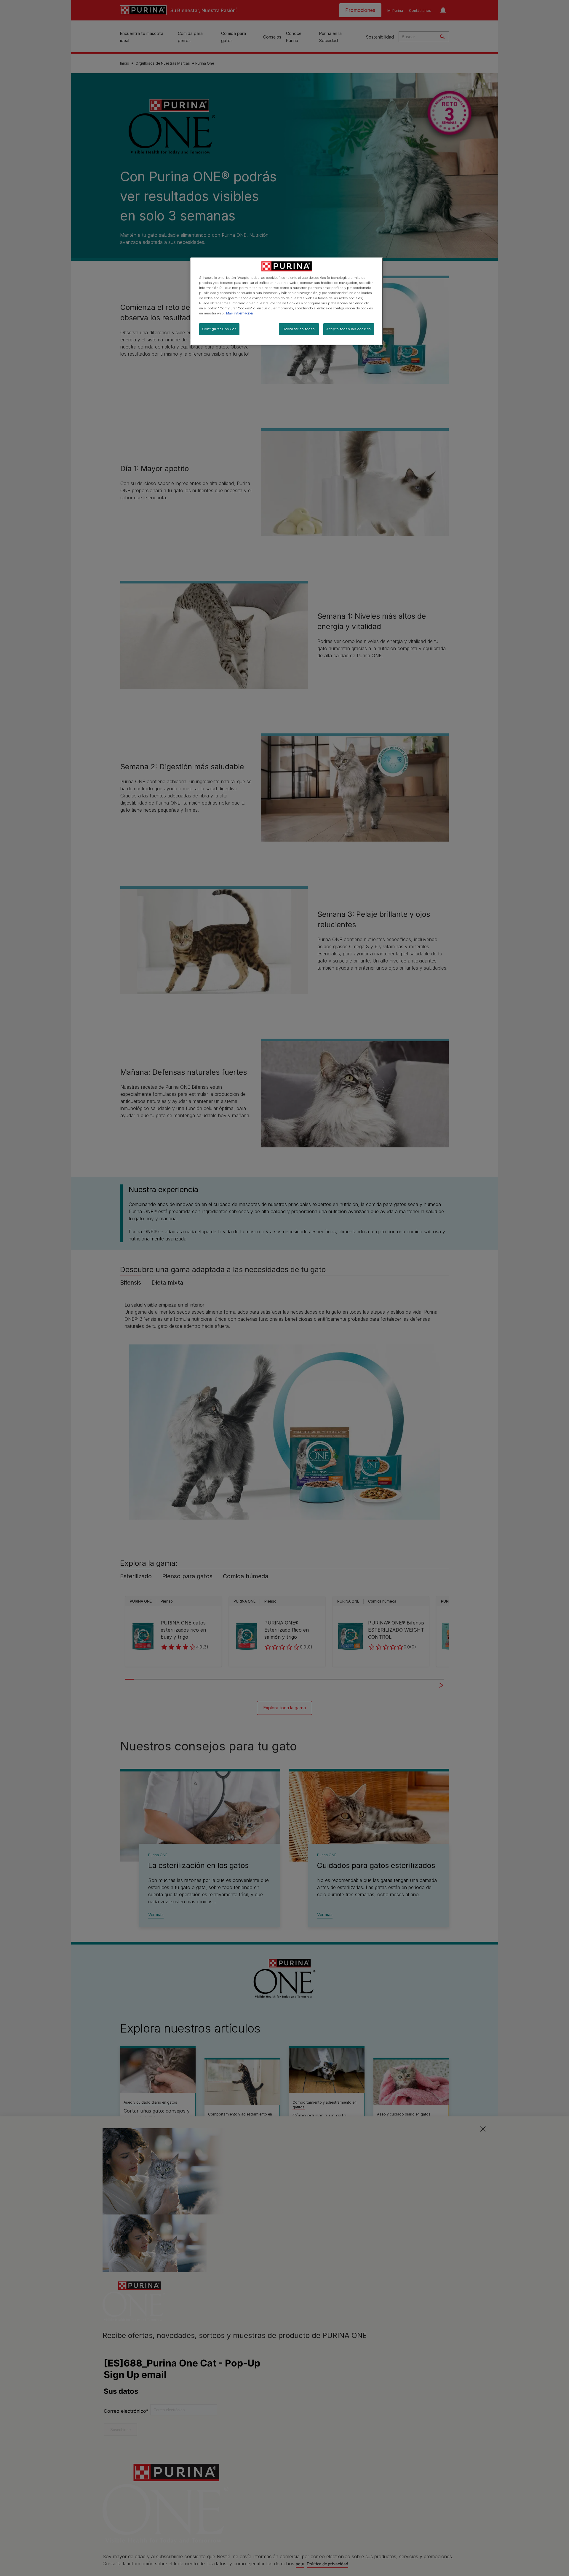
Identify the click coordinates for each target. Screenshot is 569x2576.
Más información (240, 313)
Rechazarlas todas (299, 329)
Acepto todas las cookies (349, 329)
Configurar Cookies (219, 329)
